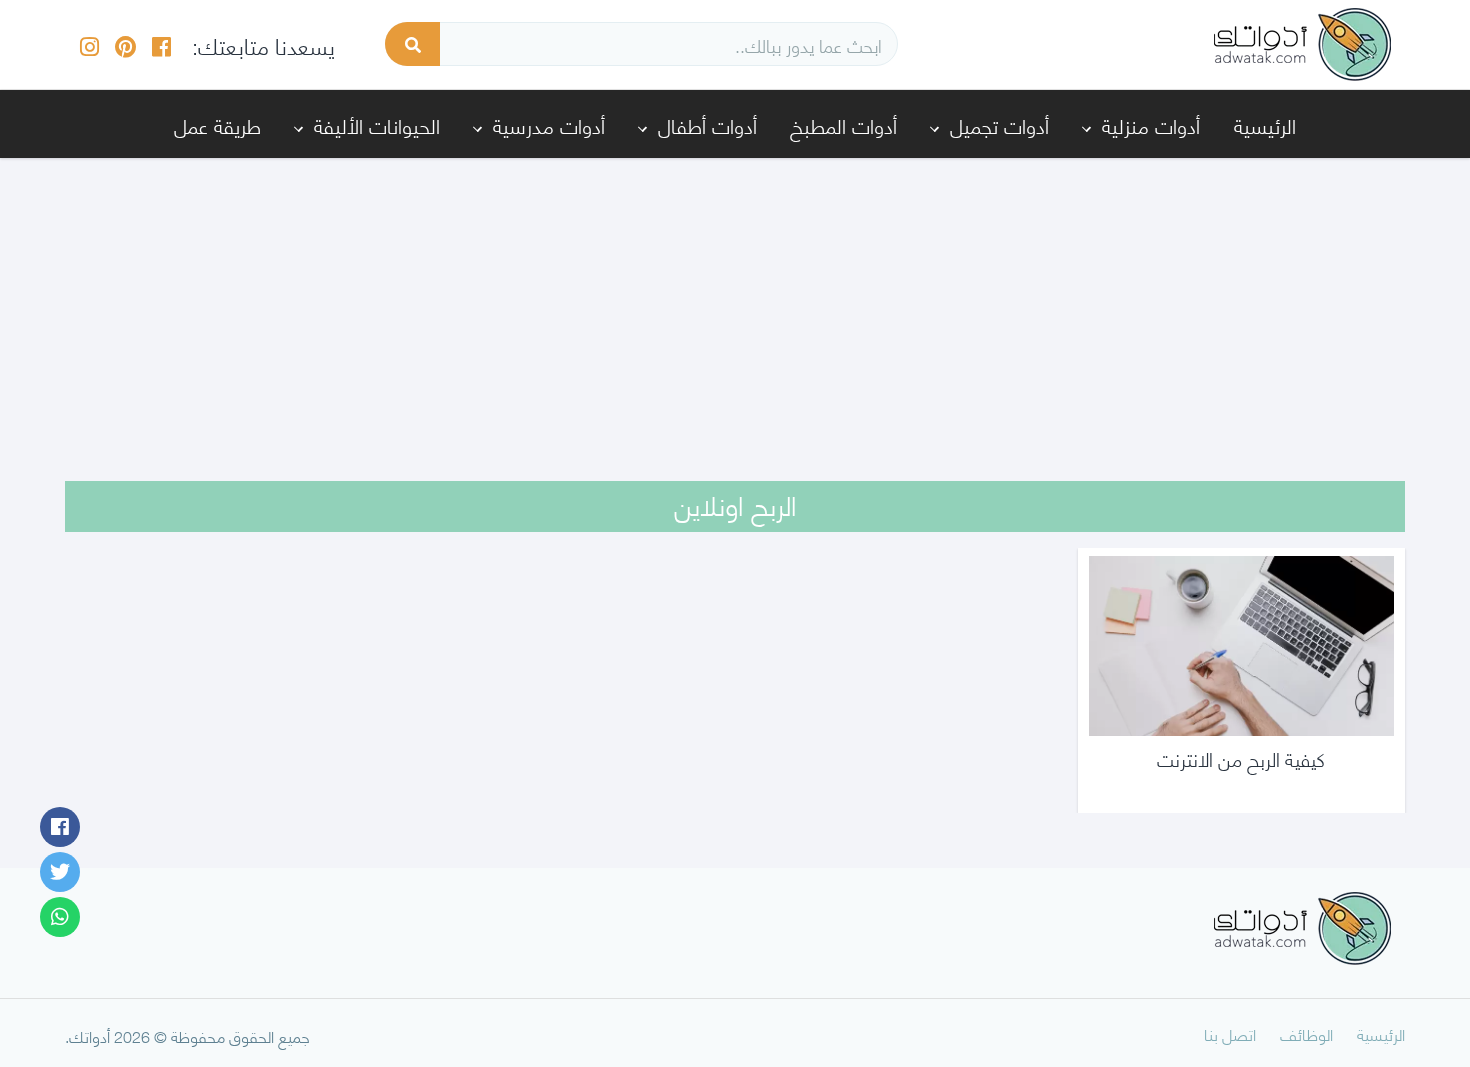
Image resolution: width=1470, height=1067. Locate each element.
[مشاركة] (60, 827)
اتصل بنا (1230, 1033)
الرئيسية (1265, 124)
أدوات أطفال (707, 124)
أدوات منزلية (1151, 124)
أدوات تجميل (999, 124)
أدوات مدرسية (549, 124)
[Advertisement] (735, 306)
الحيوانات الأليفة (377, 124)
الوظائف (1306, 1033)
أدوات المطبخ (843, 124)
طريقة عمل (217, 124)
